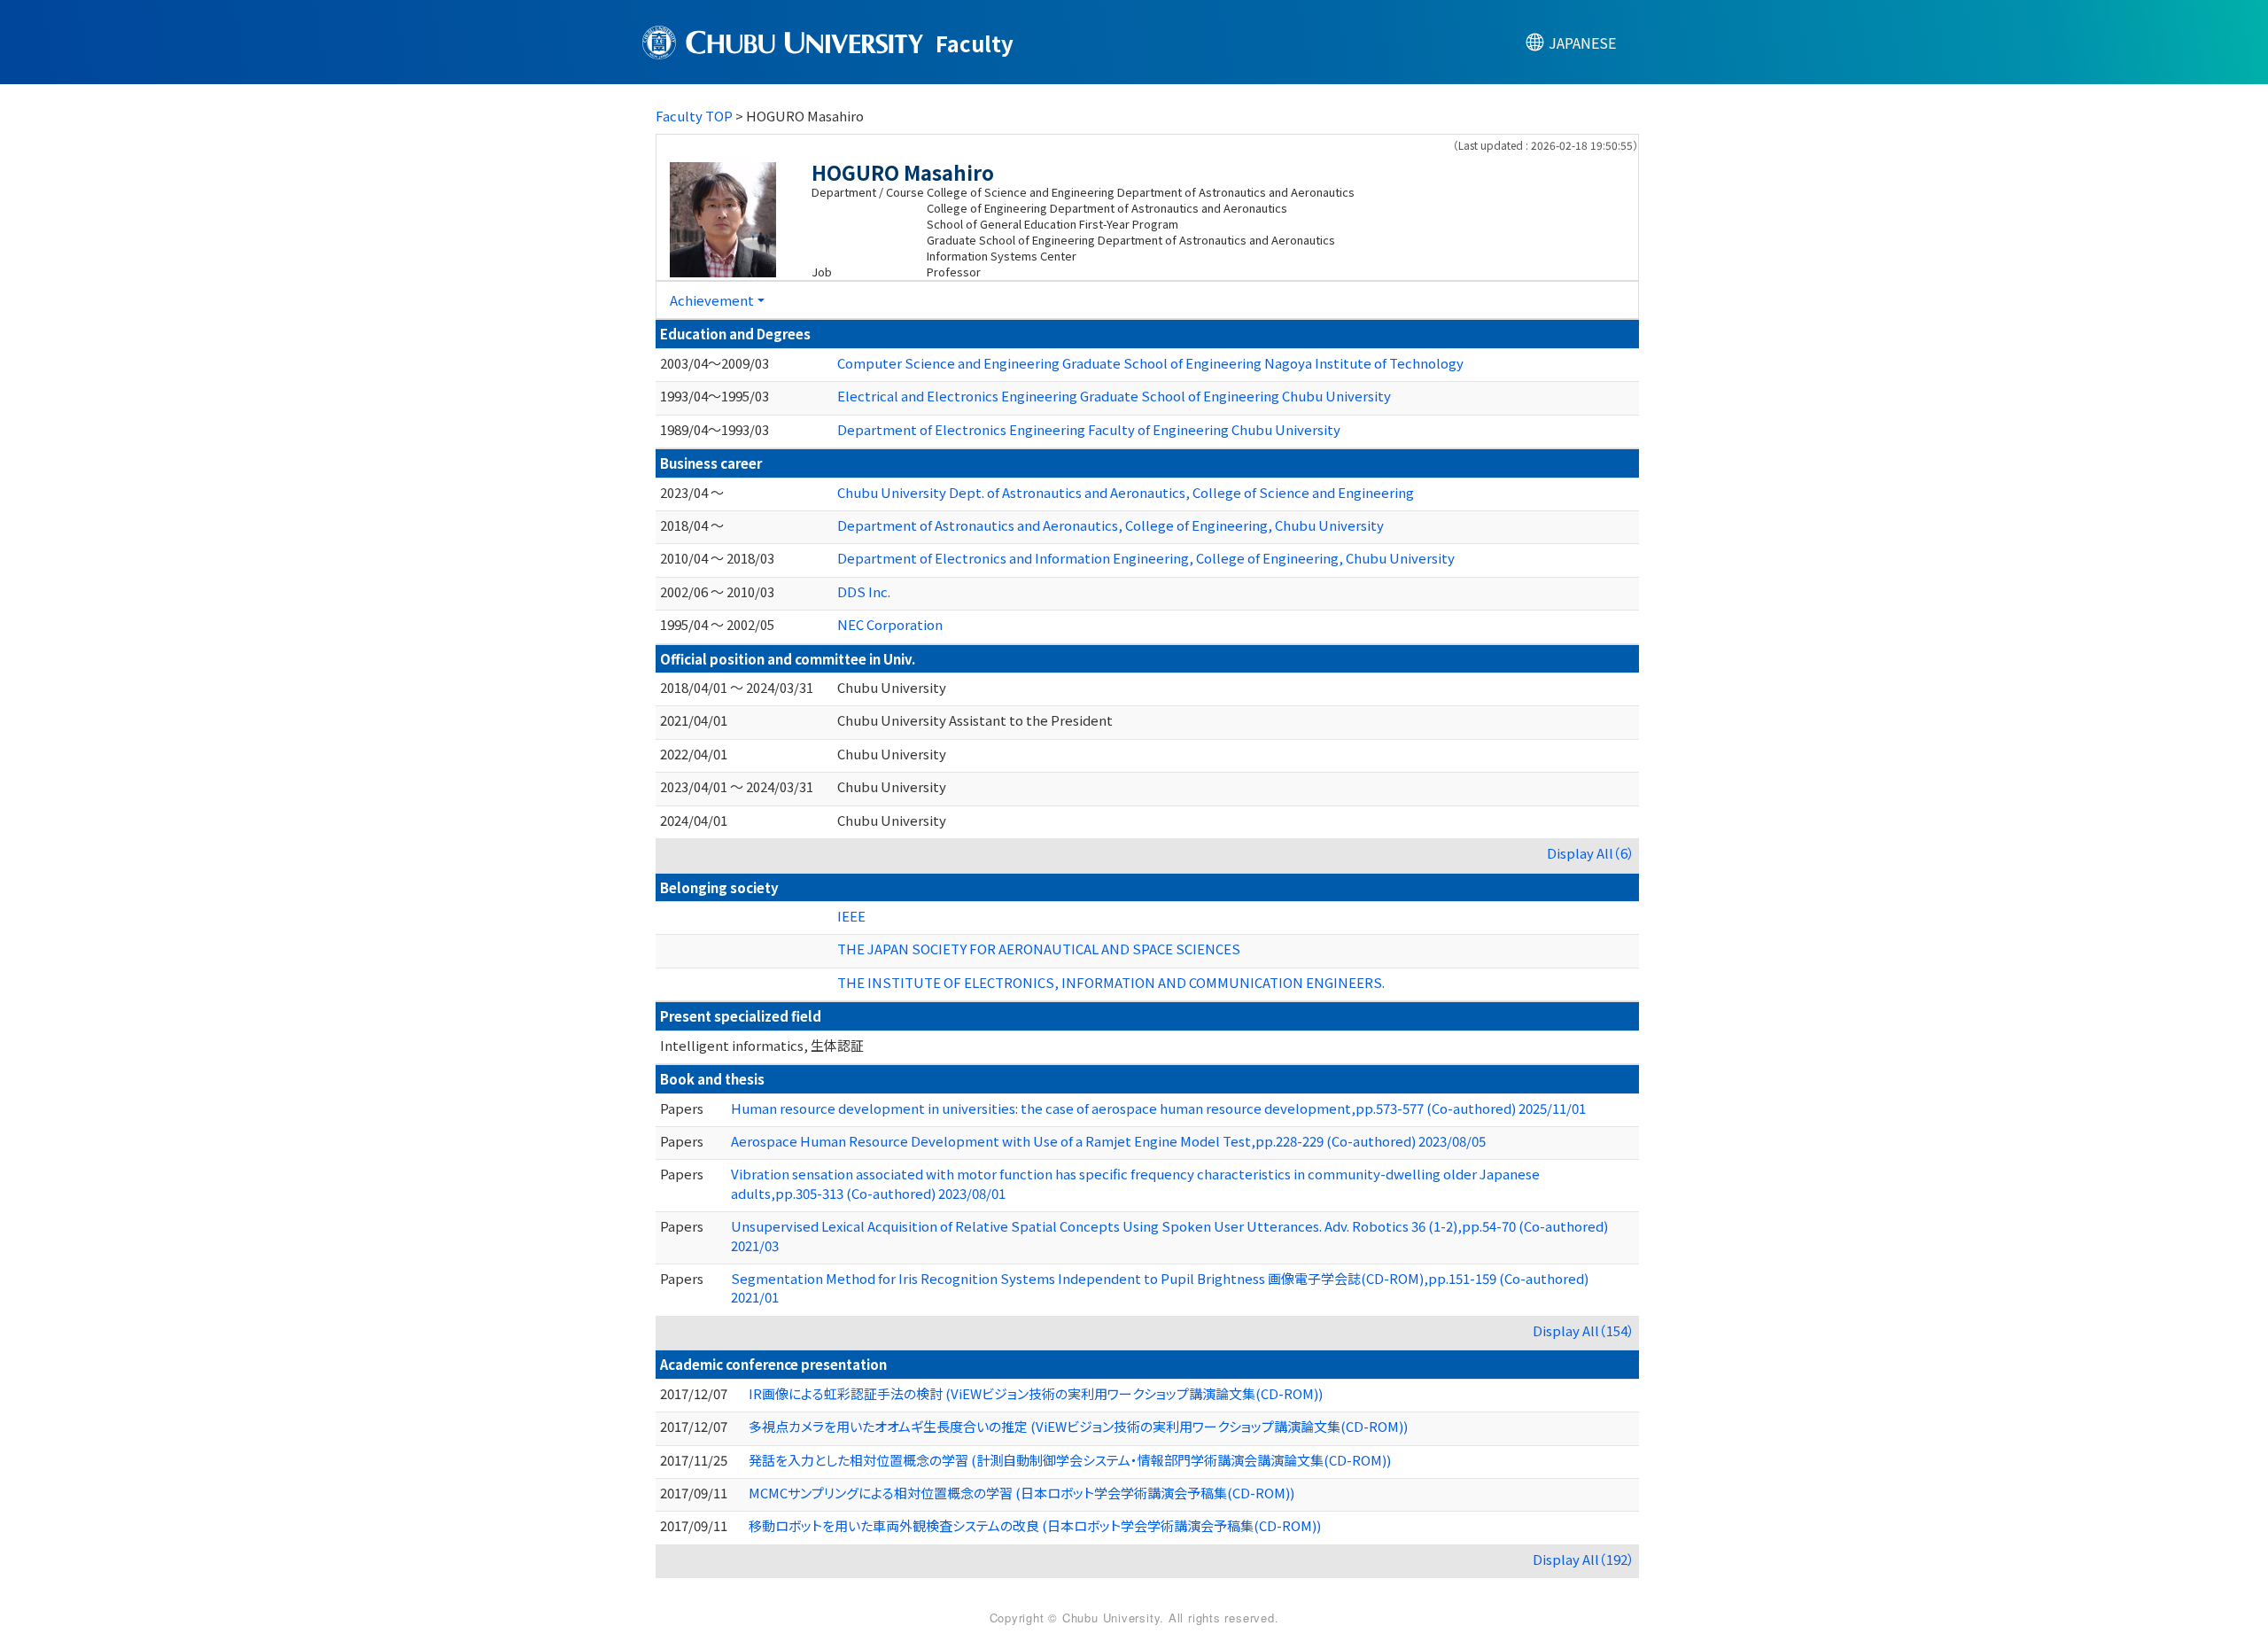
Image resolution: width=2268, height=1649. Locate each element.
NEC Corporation (890, 624)
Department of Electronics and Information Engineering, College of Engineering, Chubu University (1146, 558)
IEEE (851, 916)
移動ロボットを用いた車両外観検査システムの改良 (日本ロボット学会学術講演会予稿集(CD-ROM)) (1035, 1525)
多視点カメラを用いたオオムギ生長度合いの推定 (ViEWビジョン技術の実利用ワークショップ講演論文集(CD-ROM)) (1078, 1426)
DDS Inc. (864, 591)
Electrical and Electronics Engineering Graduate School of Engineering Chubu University (1114, 396)
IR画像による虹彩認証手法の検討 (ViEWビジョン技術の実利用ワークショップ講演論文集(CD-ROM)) (1036, 1393)
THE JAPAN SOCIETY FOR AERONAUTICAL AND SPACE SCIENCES (1039, 949)
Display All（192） (1584, 1559)
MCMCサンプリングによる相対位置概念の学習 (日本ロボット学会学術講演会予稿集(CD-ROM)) (1021, 1493)
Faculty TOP (694, 116)
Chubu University (892, 687)
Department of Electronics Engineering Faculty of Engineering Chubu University (1089, 429)
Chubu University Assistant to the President (975, 720)
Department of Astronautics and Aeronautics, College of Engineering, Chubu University (1111, 525)
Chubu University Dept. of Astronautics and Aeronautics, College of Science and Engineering (1126, 492)
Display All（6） (1591, 853)
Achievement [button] (712, 300)
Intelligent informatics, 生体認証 (762, 1045)
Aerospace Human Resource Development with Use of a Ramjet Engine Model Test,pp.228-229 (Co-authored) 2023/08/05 (1108, 1141)
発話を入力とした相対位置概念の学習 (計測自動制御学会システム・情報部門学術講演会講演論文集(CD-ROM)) (1070, 1460)
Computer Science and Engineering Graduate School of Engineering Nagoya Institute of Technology (1150, 363)
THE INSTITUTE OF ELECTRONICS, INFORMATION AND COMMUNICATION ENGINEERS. (1111, 982)
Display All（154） (1584, 1330)
